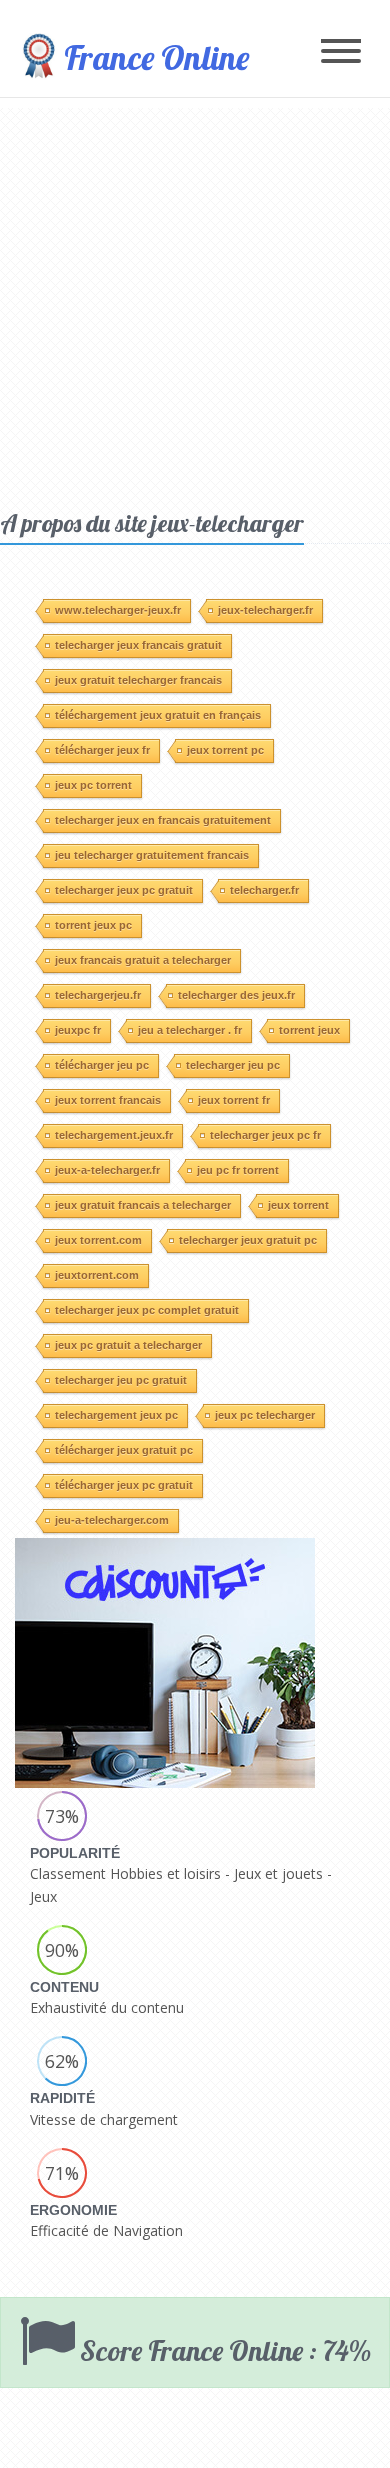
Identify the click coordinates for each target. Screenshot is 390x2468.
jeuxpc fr (78, 1030)
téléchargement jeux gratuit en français (158, 715)
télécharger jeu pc (102, 1065)
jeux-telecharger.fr (265, 610)
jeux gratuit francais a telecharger (143, 1205)
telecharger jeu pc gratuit (121, 1380)
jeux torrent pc (225, 750)
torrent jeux (309, 1030)
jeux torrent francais (108, 1100)
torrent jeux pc (93, 925)
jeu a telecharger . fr (190, 1030)
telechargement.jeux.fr (114, 1135)
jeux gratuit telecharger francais (138, 680)
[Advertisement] (195, 303)
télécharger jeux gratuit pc (124, 1450)
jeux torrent (298, 1205)
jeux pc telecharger (265, 1415)
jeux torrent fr (234, 1100)
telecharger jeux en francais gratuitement (163, 820)
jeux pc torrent (93, 785)
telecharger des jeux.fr (236, 995)
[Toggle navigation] (341, 52)
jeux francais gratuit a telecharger (143, 960)
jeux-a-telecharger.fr (107, 1170)
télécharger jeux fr (102, 750)
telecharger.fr (264, 890)
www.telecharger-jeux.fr (118, 610)
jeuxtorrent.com (97, 1275)
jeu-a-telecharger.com (112, 1520)
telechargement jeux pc (116, 1415)
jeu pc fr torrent (238, 1170)
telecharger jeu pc (233, 1065)
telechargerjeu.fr (98, 995)
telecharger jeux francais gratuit (138, 645)
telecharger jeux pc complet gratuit (147, 1310)
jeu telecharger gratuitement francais (152, 855)
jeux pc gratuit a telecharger (128, 1345)
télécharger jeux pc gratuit (124, 1485)
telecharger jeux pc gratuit (124, 890)
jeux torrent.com (98, 1240)
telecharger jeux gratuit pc (248, 1240)
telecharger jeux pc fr (265, 1135)
